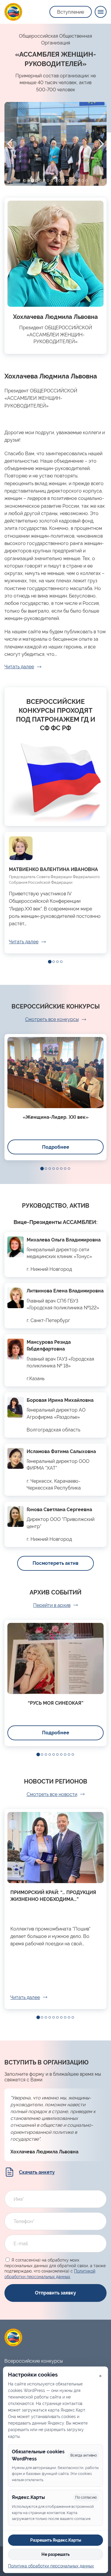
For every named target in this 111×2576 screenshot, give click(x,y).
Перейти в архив (52, 1605)
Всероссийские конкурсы (34, 2361)
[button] (25, 180)
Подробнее (56, 1147)
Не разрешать (55, 2554)
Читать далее (19, 667)
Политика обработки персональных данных (51, 2566)
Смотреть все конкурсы (52, 1019)
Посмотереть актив (55, 1563)
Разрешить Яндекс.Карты (56, 2540)
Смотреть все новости (52, 1794)
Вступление (71, 12)
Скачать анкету (37, 2172)
